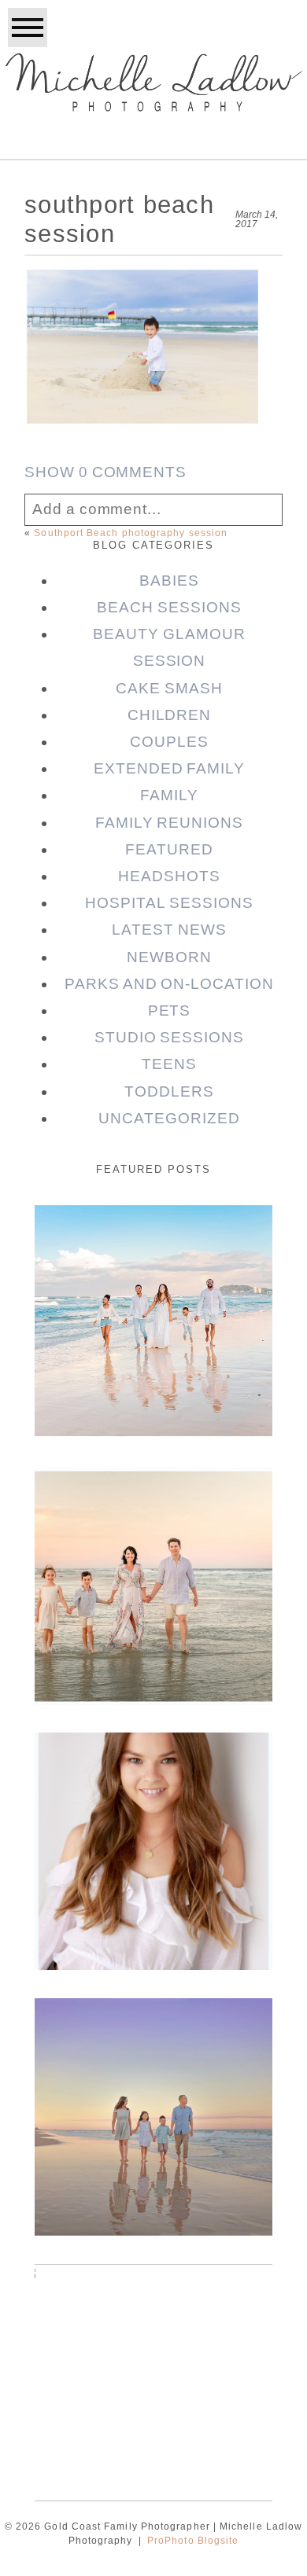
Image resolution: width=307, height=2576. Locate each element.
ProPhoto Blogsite (193, 2541)
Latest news (169, 930)
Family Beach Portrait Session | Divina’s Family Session (152, 2065)
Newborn (169, 957)
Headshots (169, 876)
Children (170, 715)
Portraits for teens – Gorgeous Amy (153, 1776)
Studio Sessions (169, 1037)
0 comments (105, 472)
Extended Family (169, 768)
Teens (169, 1064)
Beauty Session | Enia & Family (152, 1246)
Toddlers (169, 1091)
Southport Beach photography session (131, 533)
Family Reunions (169, 823)
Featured (169, 849)
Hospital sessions (169, 903)
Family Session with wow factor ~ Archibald (153, 1523)
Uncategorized (169, 1118)
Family (169, 795)
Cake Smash (169, 688)
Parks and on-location (169, 984)
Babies (169, 581)
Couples (169, 742)
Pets (170, 1011)
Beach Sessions (169, 607)
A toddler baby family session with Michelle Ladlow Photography (152, 2330)
